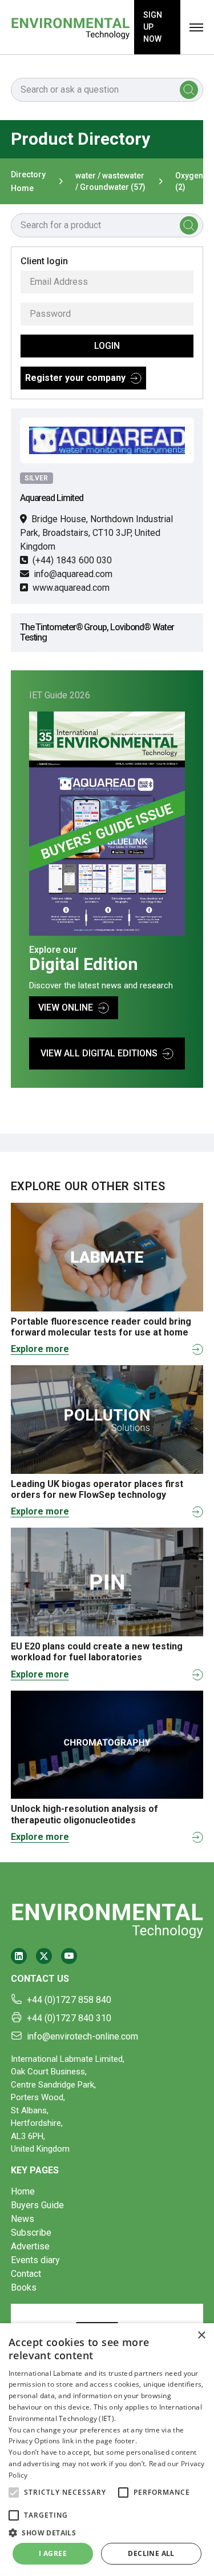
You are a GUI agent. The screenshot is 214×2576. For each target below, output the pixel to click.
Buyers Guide (37, 2205)
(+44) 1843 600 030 (72, 560)
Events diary (35, 2260)
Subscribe (31, 2233)
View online (66, 1007)
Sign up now (153, 27)
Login (107, 346)
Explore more (40, 1349)
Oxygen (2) (189, 181)
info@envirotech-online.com (82, 2036)
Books (24, 2287)
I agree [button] (53, 2553)
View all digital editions (99, 1053)
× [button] (201, 2336)
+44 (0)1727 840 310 (69, 2018)
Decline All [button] (151, 2553)
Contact (26, 2274)
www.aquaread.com (71, 588)
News (23, 2219)
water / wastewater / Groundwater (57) (110, 181)
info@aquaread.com (73, 574)
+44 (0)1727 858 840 (69, 2000)
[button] (14, 2492)
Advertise (30, 2246)
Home (23, 2191)
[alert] (107, 2450)
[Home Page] (70, 27)
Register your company (75, 378)
